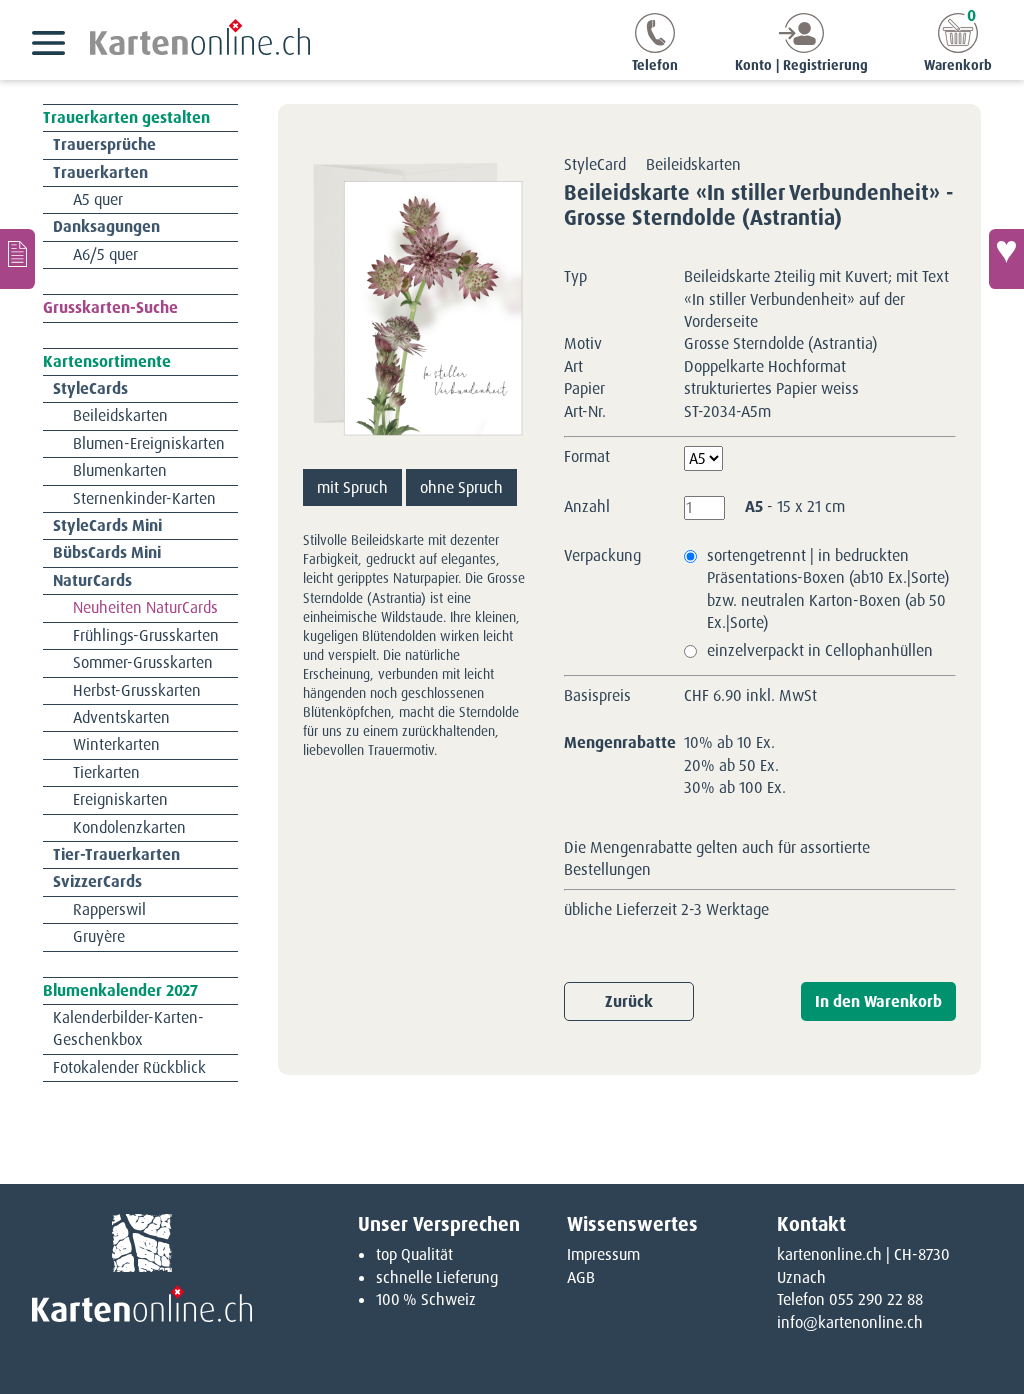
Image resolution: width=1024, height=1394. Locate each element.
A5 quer (98, 199)
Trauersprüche (104, 144)
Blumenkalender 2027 (120, 990)
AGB (581, 1277)
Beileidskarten (120, 415)
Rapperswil (109, 909)
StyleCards (90, 388)
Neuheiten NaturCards (145, 607)
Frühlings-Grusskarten (146, 635)
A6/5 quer (105, 254)
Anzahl (587, 506)
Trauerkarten (100, 172)
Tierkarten (106, 772)
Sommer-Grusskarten (143, 662)
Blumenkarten (120, 470)
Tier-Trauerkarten (116, 854)
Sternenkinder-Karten (144, 498)
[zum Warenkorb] (958, 47)
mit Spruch (352, 487)
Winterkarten (116, 744)
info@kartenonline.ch (850, 1322)
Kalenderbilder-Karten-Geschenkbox (128, 1028)
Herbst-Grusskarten (137, 690)
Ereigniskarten (120, 799)
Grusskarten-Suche (110, 307)
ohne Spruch (461, 487)
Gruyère (99, 936)
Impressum (603, 1254)
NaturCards (92, 580)
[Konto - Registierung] (801, 47)
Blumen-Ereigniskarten (149, 443)
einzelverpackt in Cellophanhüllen (820, 650)
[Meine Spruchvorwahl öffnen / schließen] (1006, 259)
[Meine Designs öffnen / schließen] (17, 259)
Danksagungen (106, 226)
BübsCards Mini (107, 552)
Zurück (629, 1001)
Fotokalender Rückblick (129, 1067)
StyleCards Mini (107, 525)
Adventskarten (121, 717)
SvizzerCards (97, 881)
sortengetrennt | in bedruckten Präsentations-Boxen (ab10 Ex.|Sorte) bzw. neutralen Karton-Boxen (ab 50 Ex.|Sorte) (828, 589)
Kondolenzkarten (129, 827)
